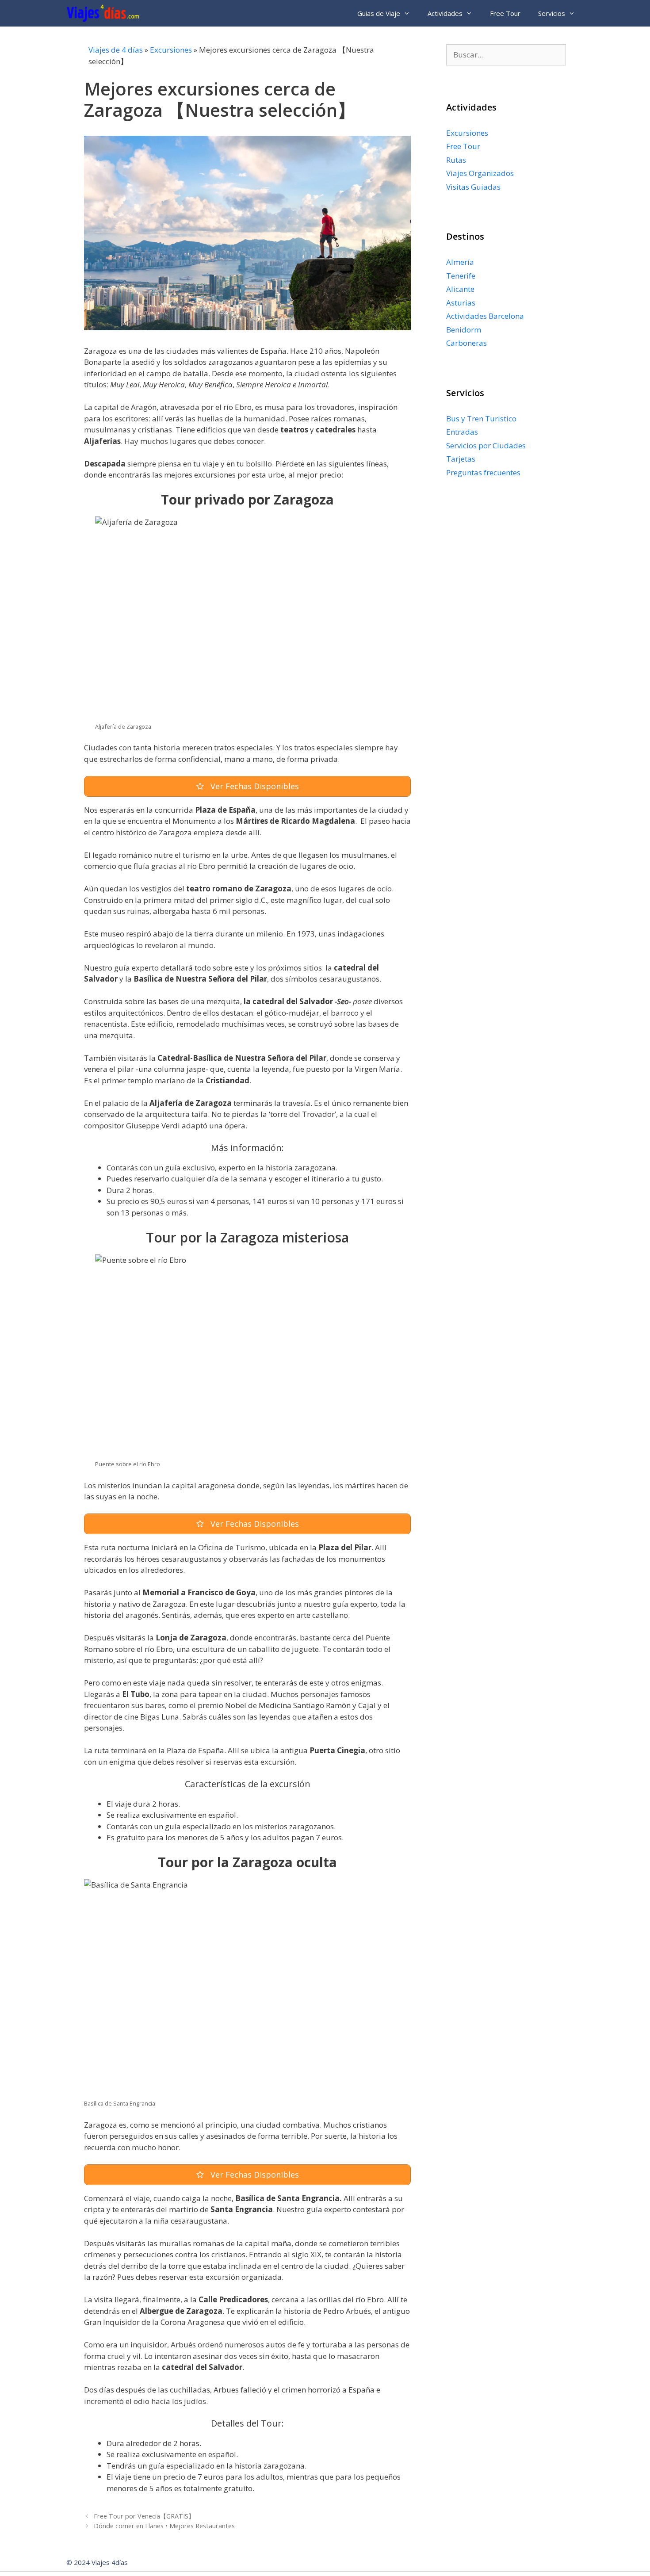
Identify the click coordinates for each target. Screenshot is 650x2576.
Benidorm (464, 330)
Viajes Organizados (480, 173)
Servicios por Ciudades (486, 445)
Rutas (456, 160)
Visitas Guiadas (473, 187)
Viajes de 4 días (116, 50)
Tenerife (461, 276)
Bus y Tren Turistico (481, 419)
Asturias (461, 303)
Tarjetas (461, 459)
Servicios (552, 13)
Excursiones (171, 50)
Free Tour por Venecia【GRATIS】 (144, 2516)
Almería (460, 262)
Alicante (460, 289)
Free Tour (505, 13)
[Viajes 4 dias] (105, 13)
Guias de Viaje (379, 13)
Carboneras (466, 343)
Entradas (462, 432)
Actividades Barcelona (485, 316)
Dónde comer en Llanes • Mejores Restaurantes (164, 2526)
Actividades (445, 13)
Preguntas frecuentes (483, 472)
